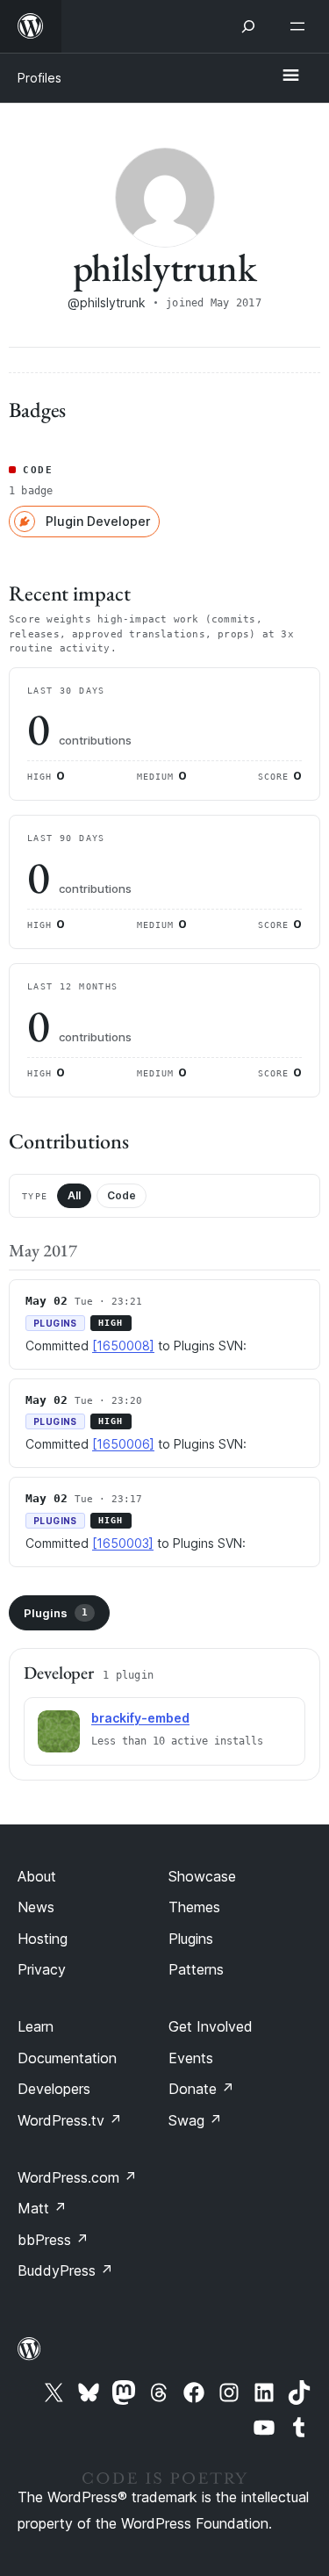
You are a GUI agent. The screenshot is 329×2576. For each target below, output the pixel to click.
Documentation (67, 2058)
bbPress (53, 2240)
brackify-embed (140, 1718)
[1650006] (123, 1444)
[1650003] (123, 1543)
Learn (36, 2026)
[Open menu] (301, 26)
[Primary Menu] (290, 76)
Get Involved (211, 2026)
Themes (194, 1907)
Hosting (43, 1939)
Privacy (42, 1969)
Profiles (39, 78)
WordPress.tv (70, 2120)
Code (122, 1195)
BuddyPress (65, 2270)
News (36, 1907)
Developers (54, 2089)
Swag (195, 2120)
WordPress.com (77, 2177)
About (37, 1876)
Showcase (202, 1876)
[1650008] (123, 1346)
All (74, 1195)
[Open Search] (248, 26)
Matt (42, 2208)
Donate (201, 2089)
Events (191, 2058)
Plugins (56, 1613)
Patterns (196, 1969)
